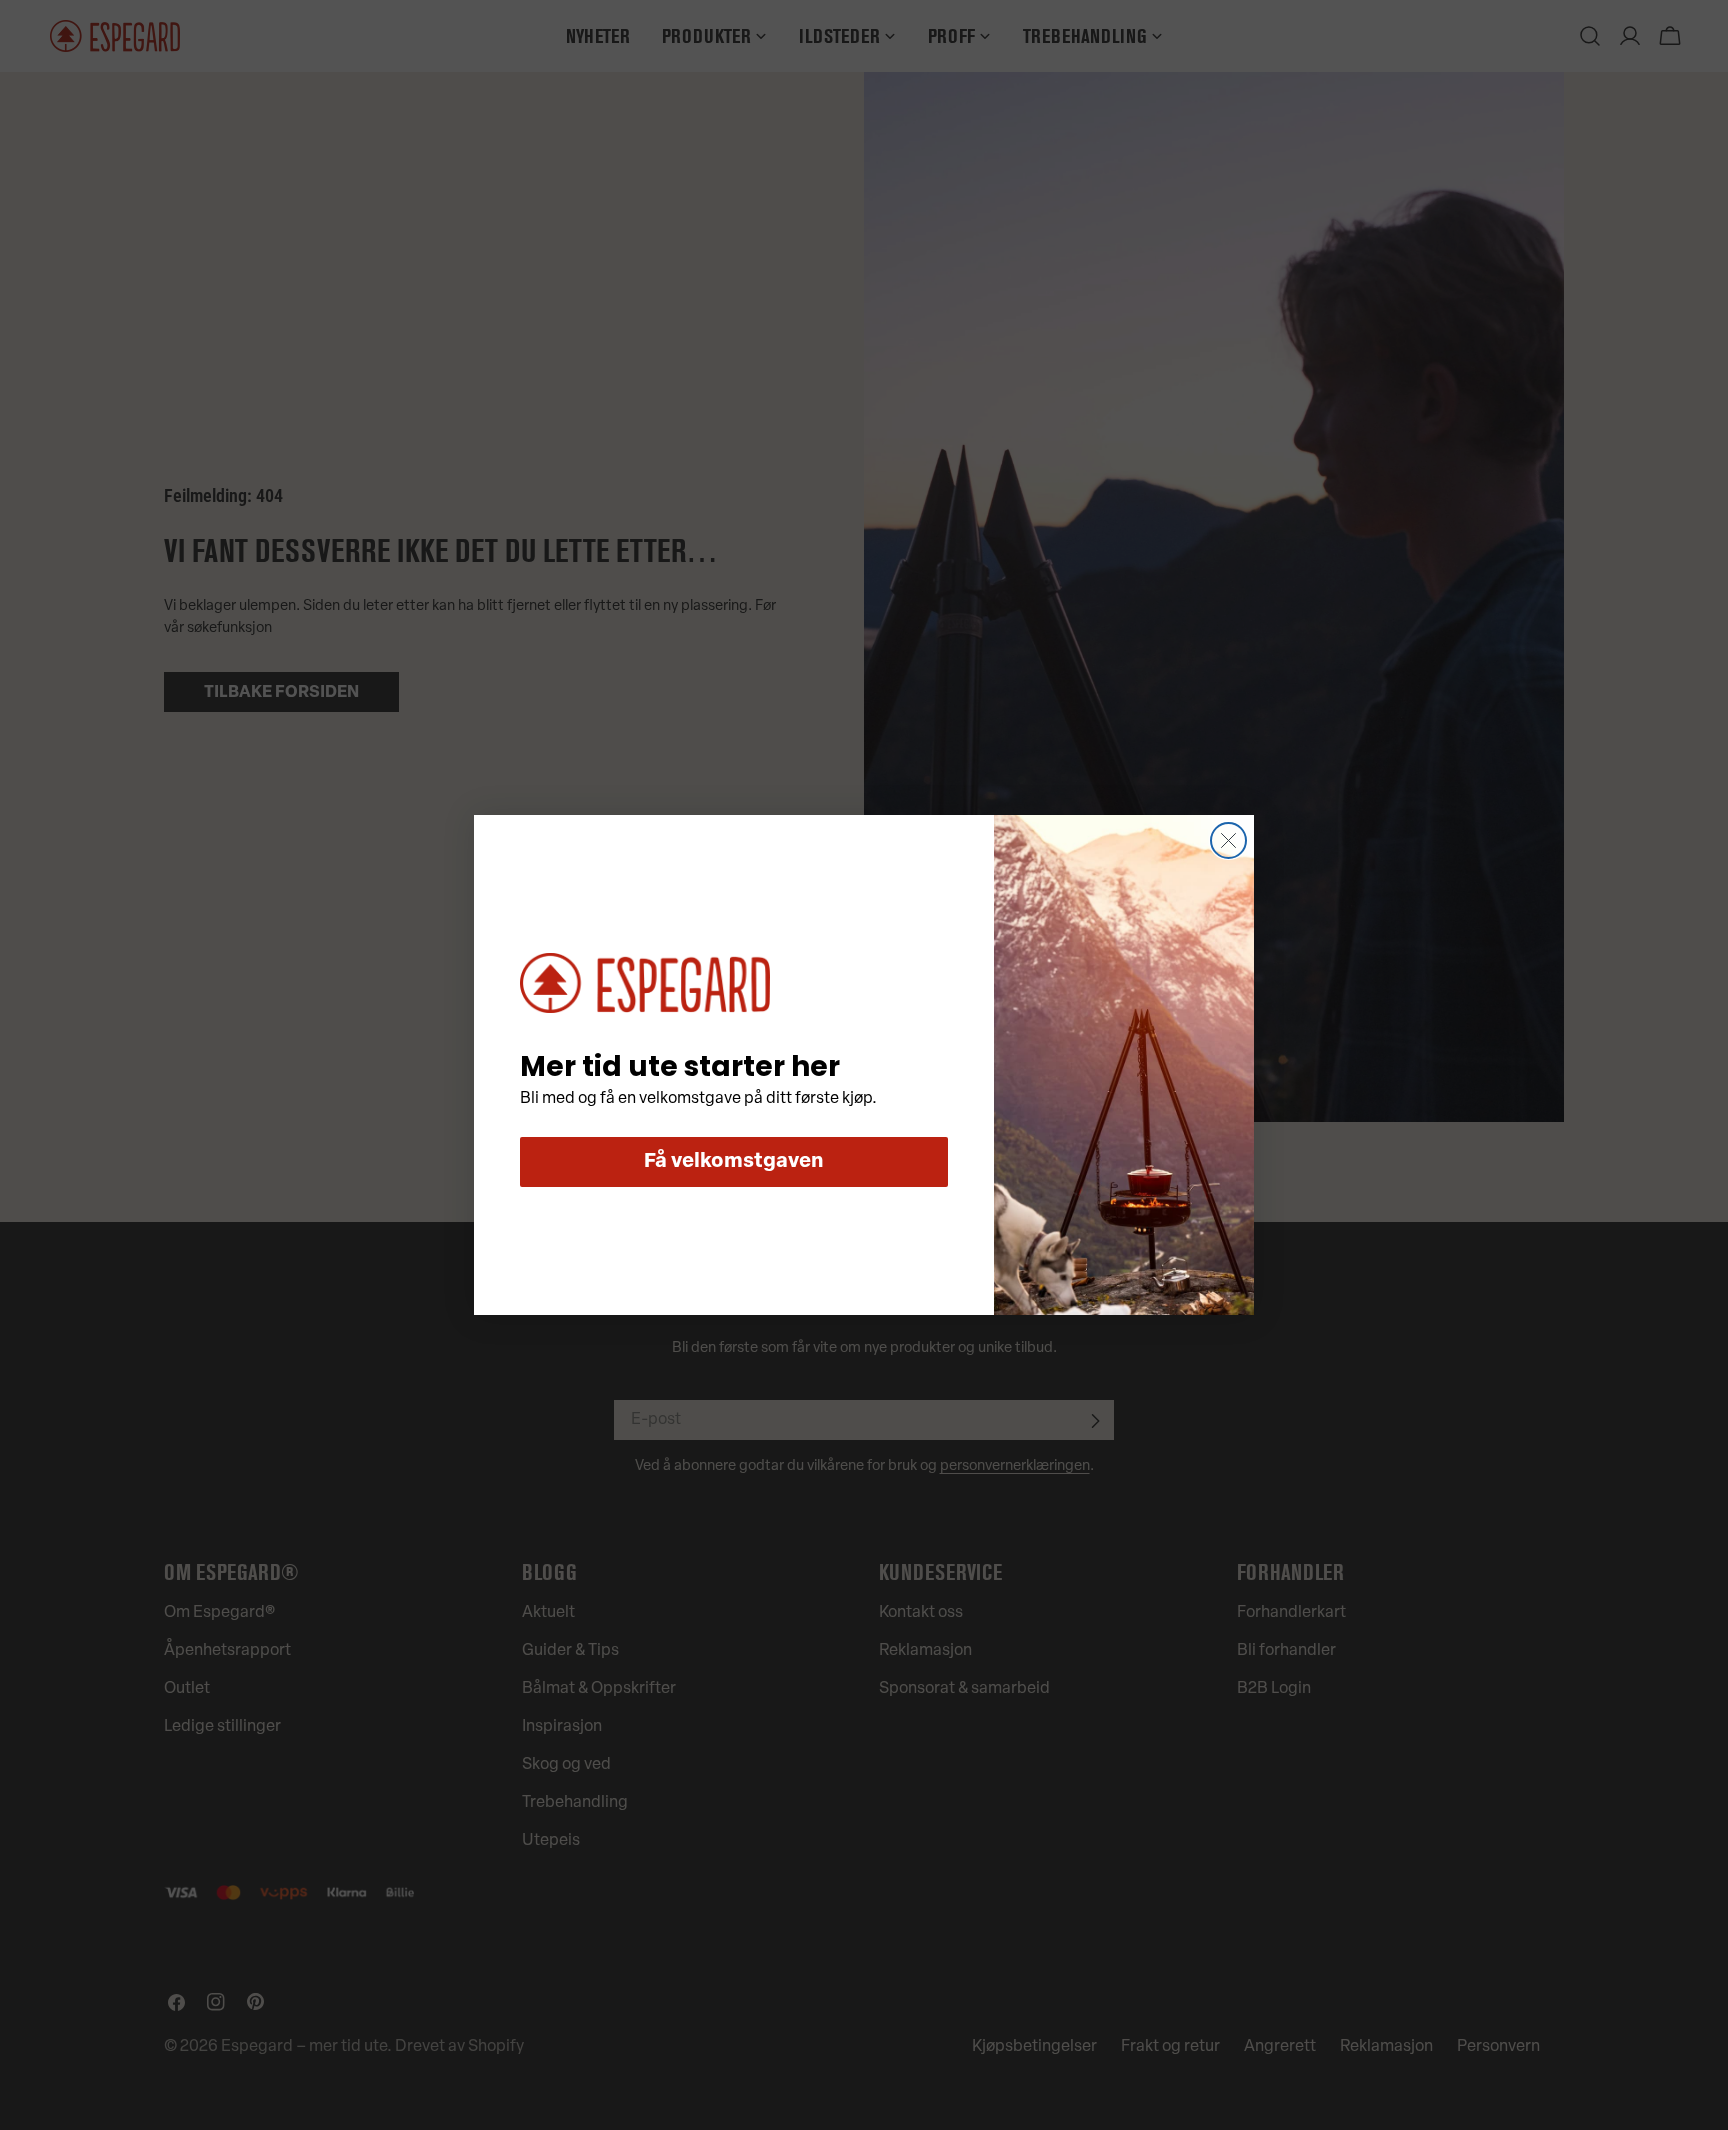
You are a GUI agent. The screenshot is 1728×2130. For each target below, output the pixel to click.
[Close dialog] (1228, 840)
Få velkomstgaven (734, 1162)
